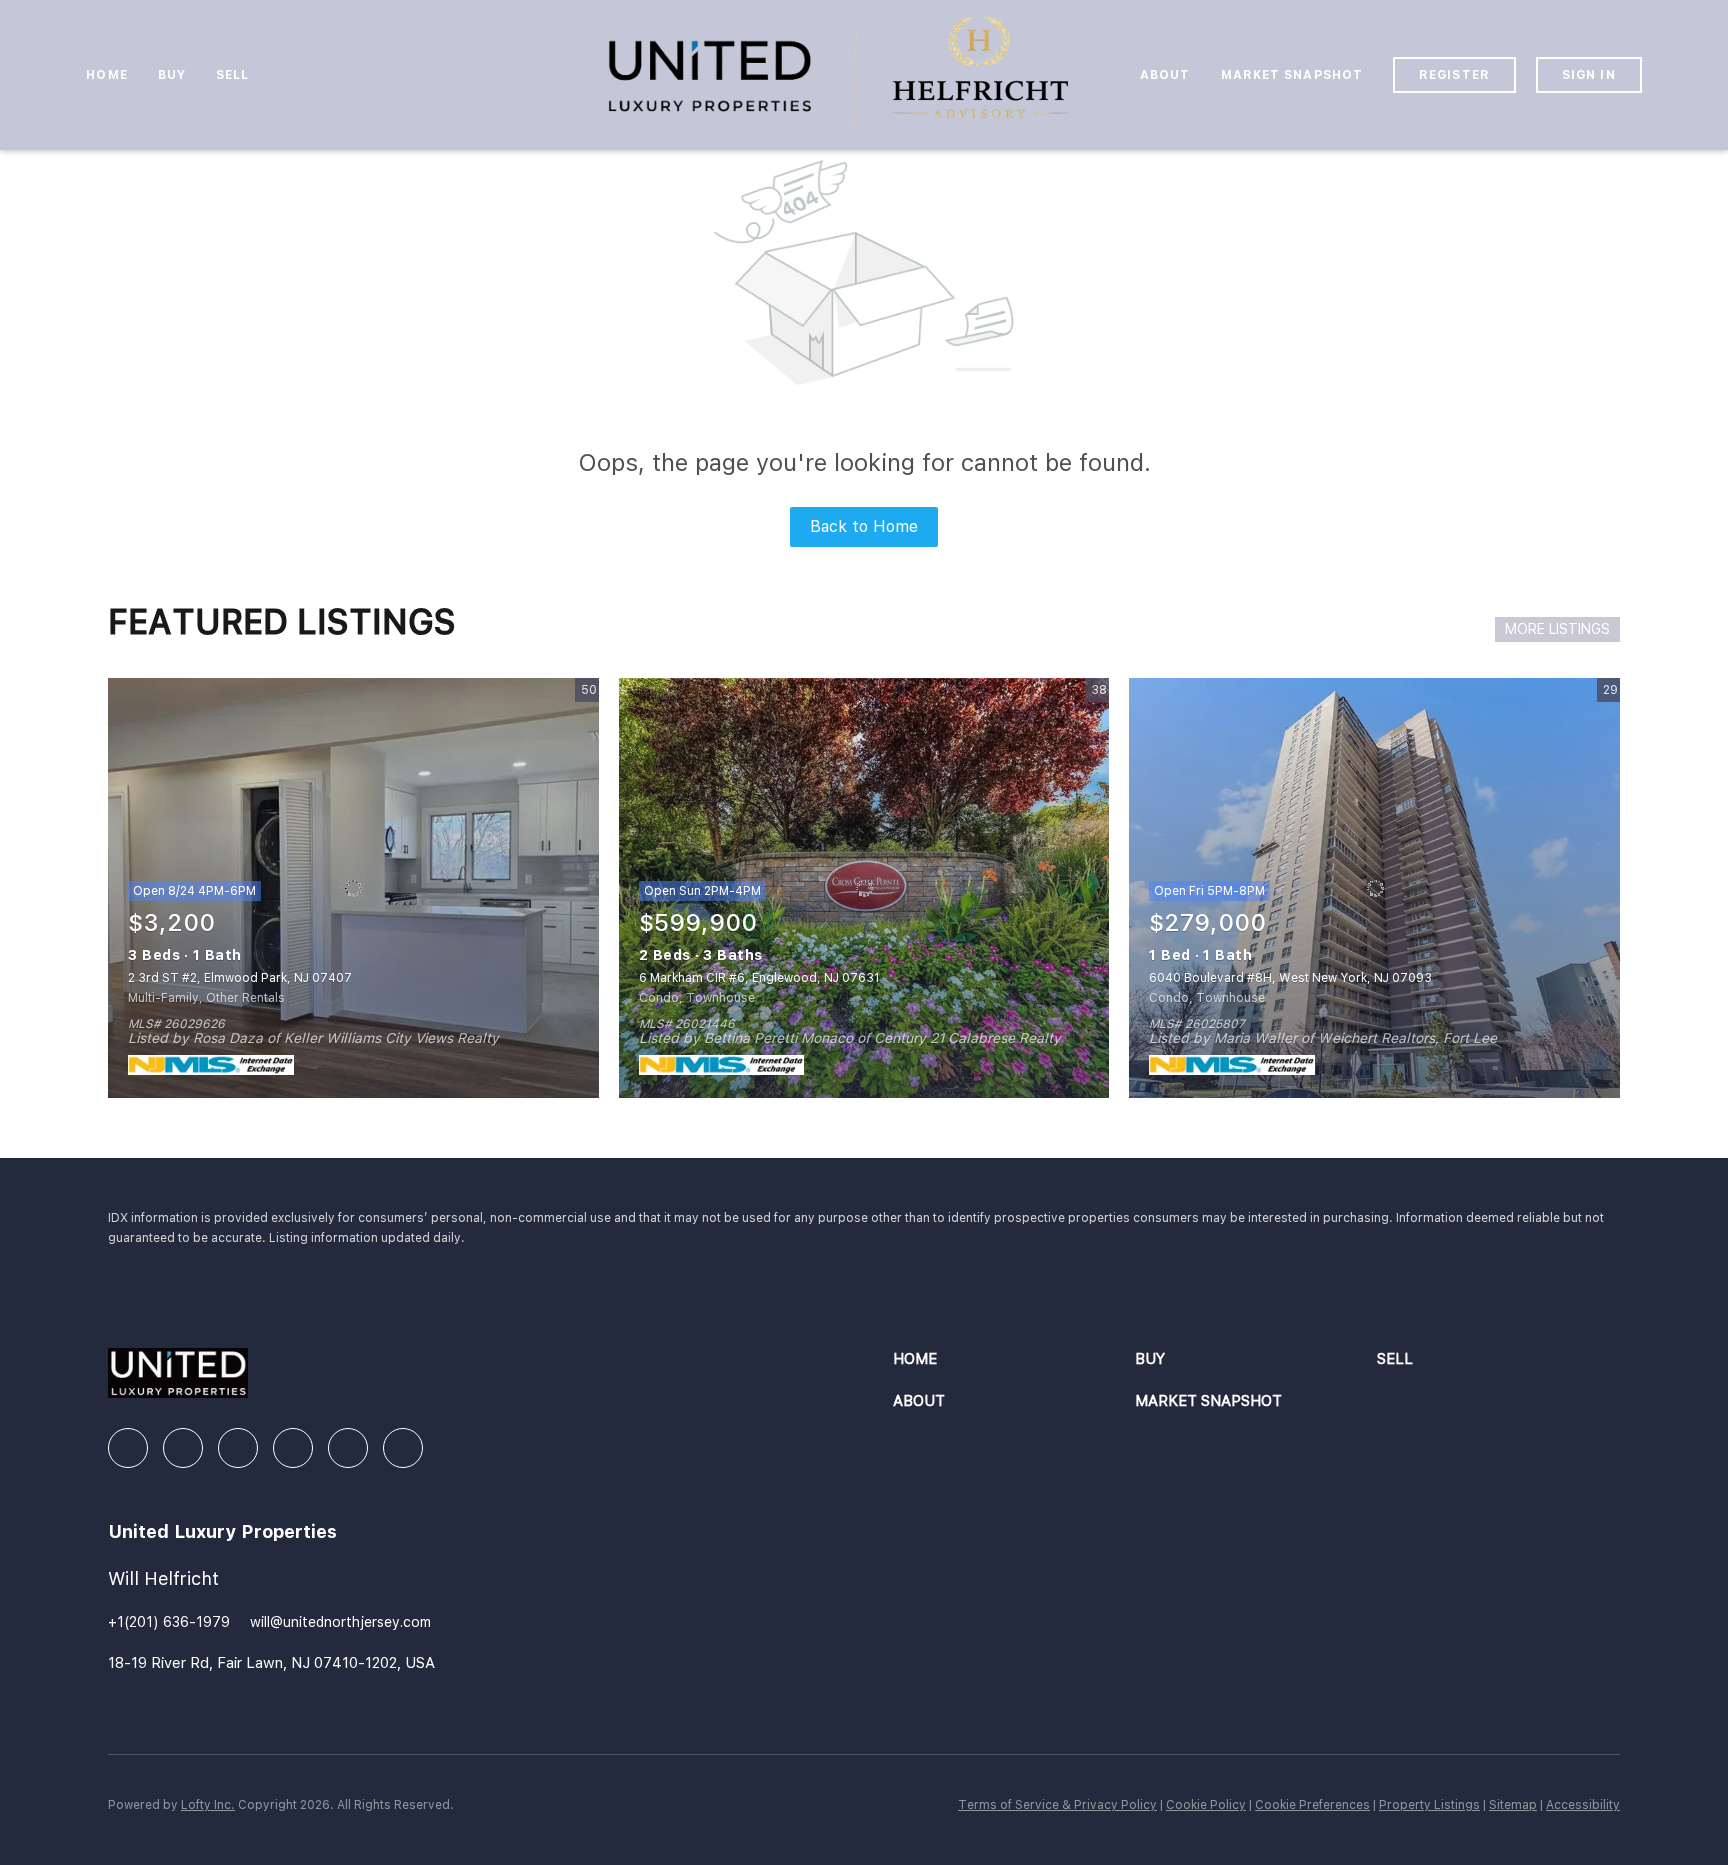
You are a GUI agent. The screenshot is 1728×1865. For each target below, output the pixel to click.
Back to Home (864, 526)
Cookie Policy (1206, 1805)
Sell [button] (232, 75)
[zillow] (238, 1448)
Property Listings (1429, 1805)
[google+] (403, 1448)
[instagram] (293, 1448)
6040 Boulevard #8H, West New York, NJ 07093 (1290, 978)
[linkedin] (183, 1448)
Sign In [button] (1589, 75)
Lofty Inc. (208, 1805)
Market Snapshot (1292, 75)
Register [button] (1454, 75)
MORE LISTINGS (1557, 629)
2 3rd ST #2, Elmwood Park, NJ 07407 (240, 978)
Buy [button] (172, 75)
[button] (1014, 1359)
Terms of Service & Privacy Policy (1057, 1805)
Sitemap (1513, 1805)
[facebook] (128, 1448)
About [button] (1165, 75)
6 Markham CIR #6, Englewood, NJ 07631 (759, 978)
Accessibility (1583, 1805)
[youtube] (348, 1448)
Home (106, 75)
